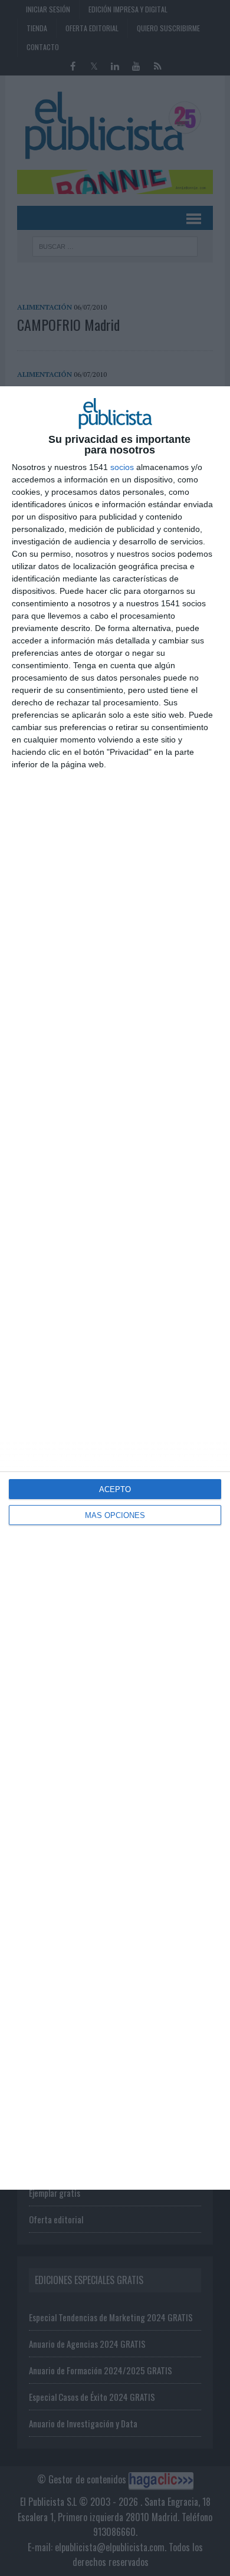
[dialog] (115, 1288)
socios (122, 467)
